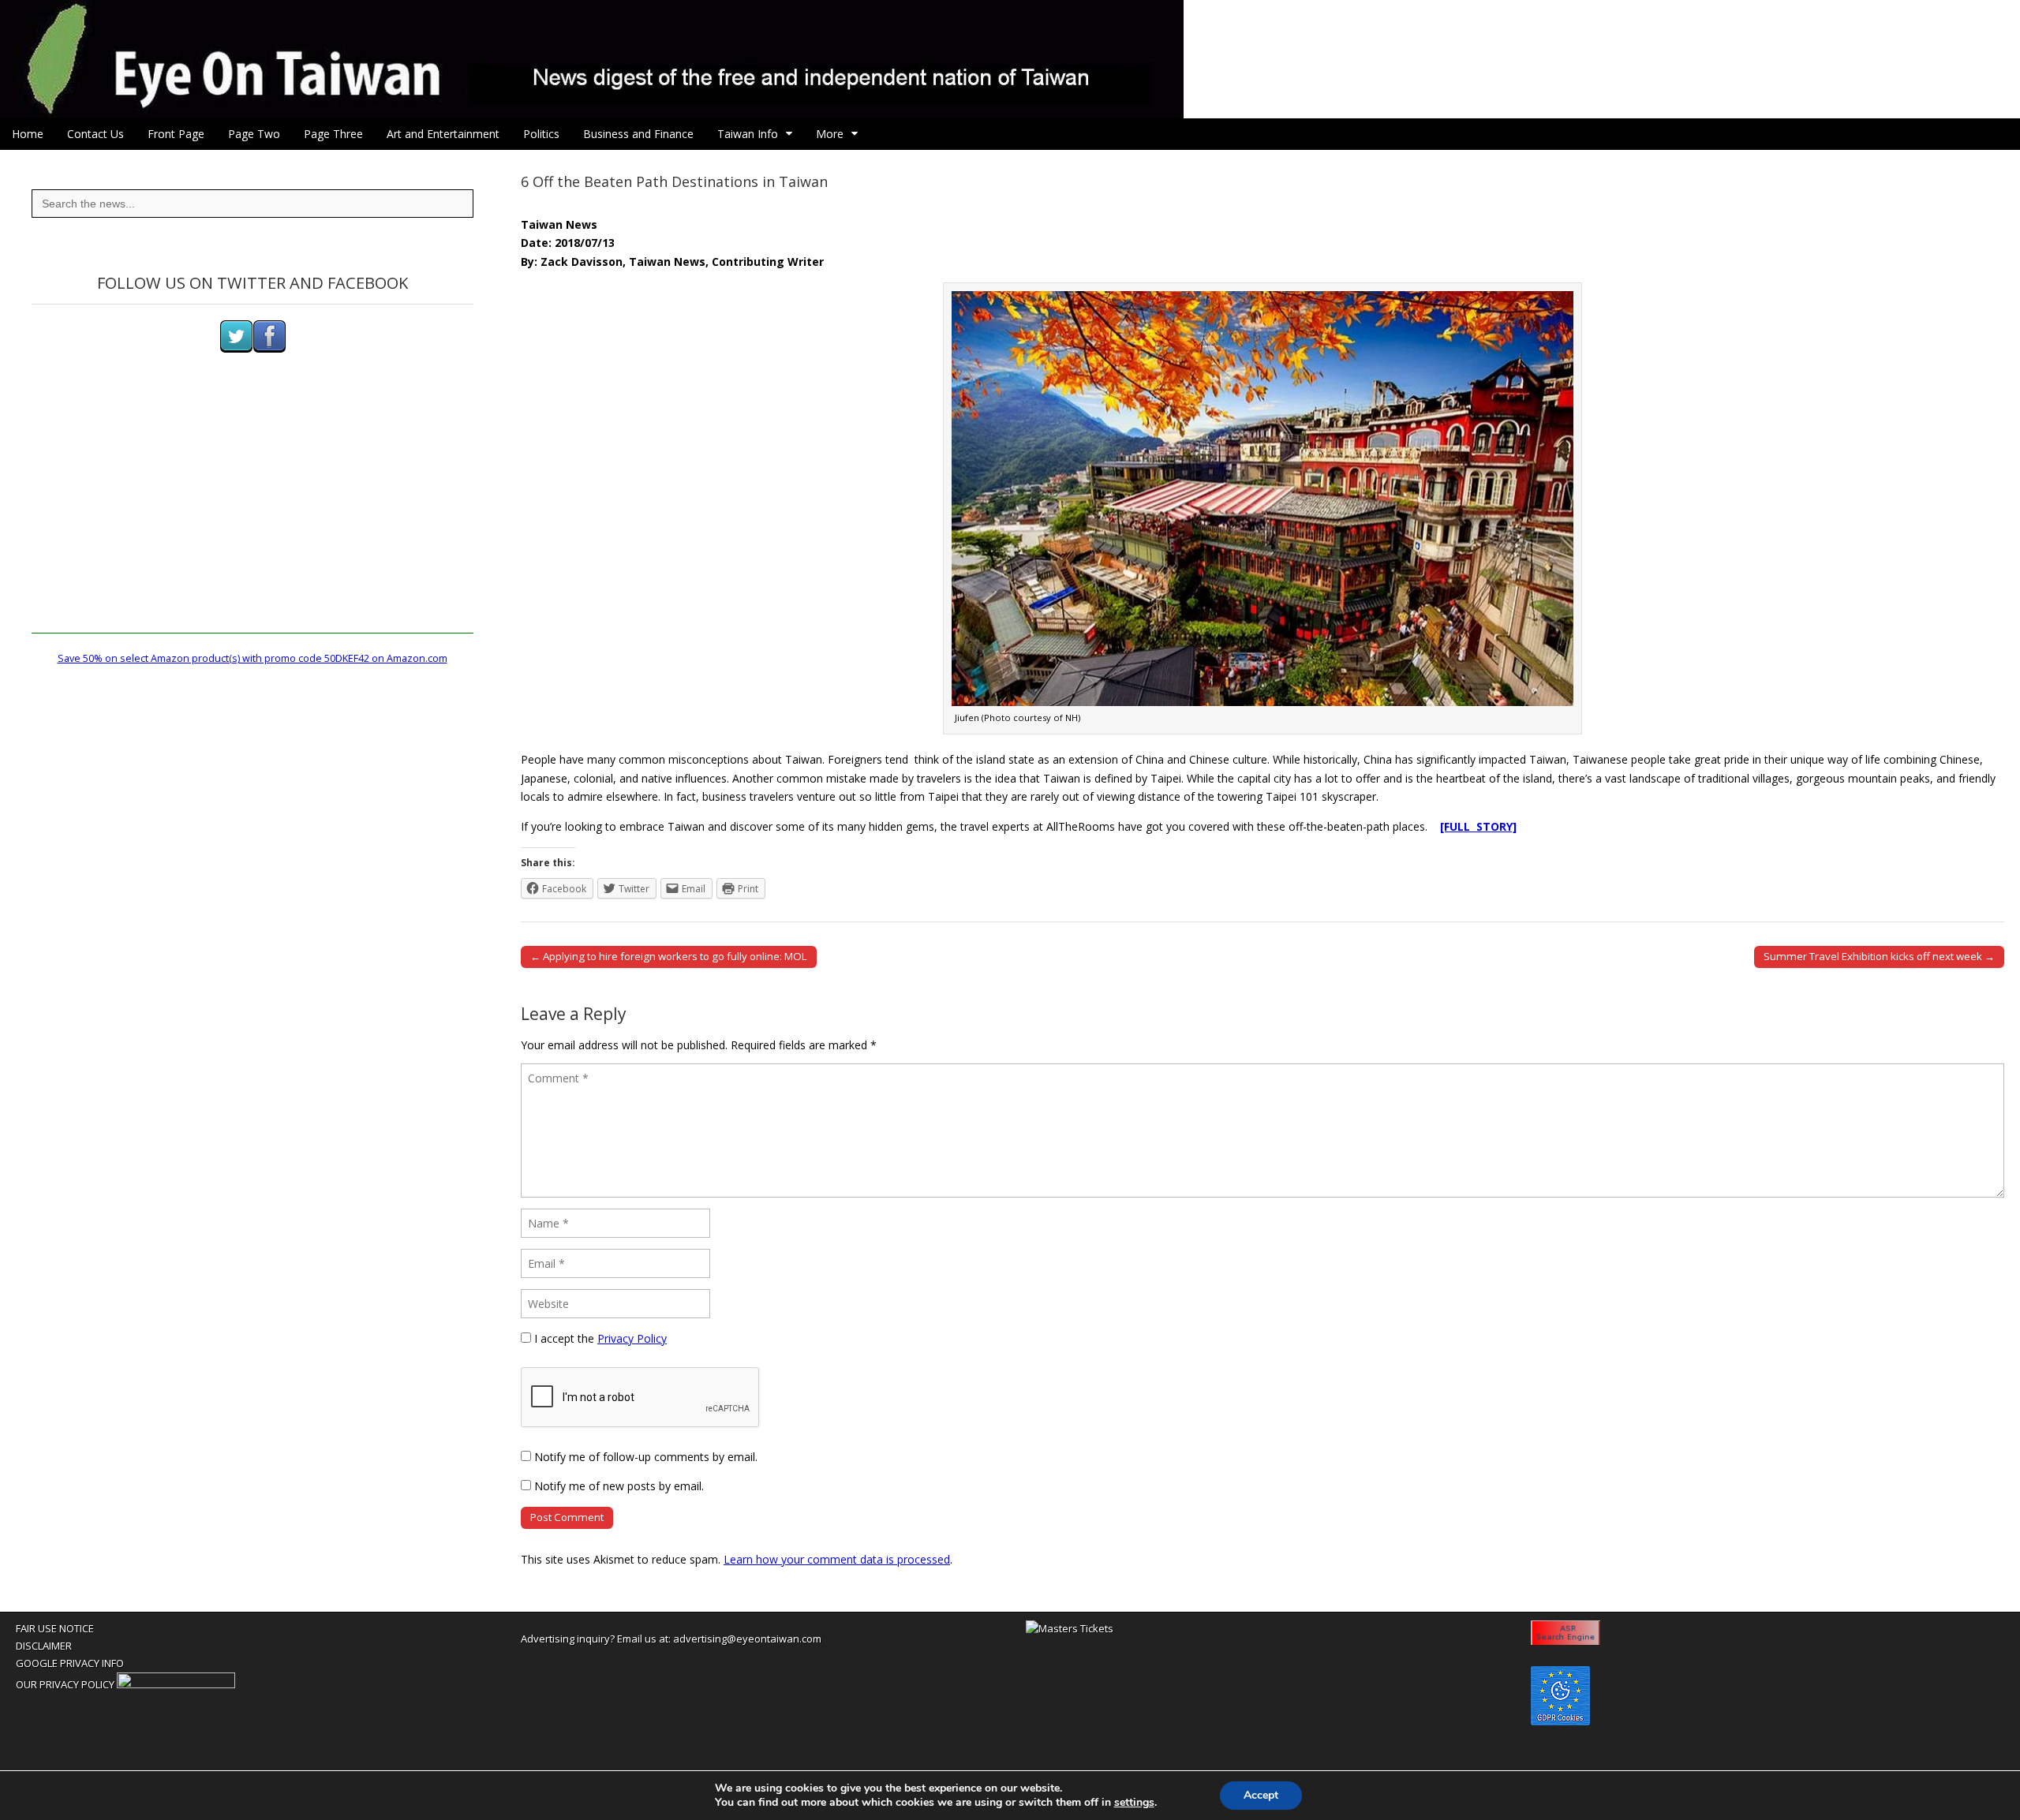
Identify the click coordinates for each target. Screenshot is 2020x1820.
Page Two (254, 134)
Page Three (333, 134)
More (830, 134)
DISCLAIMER (44, 1646)
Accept (1261, 1795)
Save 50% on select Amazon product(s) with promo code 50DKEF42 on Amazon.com (252, 658)
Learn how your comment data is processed (837, 1559)
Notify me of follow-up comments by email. (646, 1457)
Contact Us (95, 134)
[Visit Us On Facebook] (269, 349)
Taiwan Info (748, 134)
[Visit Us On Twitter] (236, 349)
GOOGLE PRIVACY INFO (70, 1663)
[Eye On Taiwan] (1010, 59)
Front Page (176, 134)
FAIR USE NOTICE (55, 1628)
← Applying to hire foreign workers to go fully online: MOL (669, 956)
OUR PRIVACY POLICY (65, 1684)
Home (28, 134)
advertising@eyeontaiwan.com (747, 1639)
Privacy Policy (632, 1338)
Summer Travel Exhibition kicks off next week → (1879, 956)
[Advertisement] (252, 523)
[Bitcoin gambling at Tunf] (176, 1684)
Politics (541, 134)
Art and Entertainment (443, 134)
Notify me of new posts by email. (619, 1486)
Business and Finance (638, 134)
